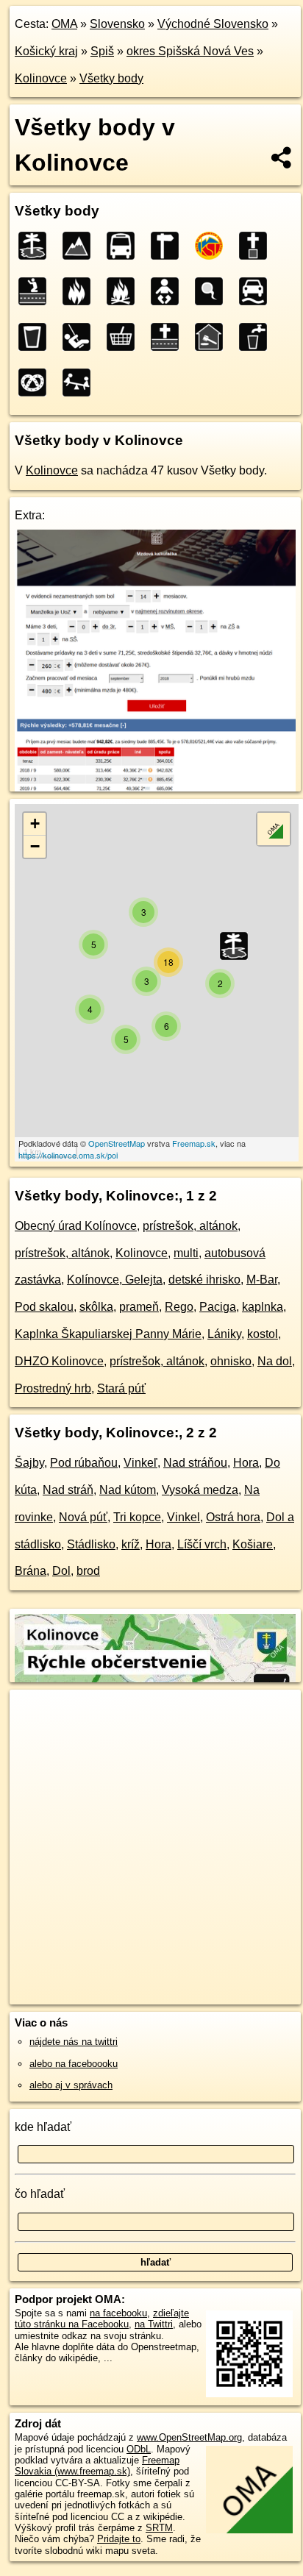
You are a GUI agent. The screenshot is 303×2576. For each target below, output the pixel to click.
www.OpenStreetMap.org (189, 2437)
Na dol (275, 1361)
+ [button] (35, 823)
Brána (31, 1571)
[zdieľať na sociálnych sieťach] (282, 157)
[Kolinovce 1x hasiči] (81, 291)
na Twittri (154, 2324)
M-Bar (262, 1280)
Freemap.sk (194, 1143)
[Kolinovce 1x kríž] (169, 337)
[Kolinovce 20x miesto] (37, 246)
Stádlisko (91, 1544)
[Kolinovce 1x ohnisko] (125, 291)
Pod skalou (44, 1307)
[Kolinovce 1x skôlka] (169, 291)
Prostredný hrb (53, 1388)
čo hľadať (40, 2194)
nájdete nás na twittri (74, 2042)
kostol (263, 1334)
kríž (131, 1544)
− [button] (35, 846)
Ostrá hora (233, 1517)
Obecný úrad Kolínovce (76, 1226)
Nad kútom (128, 1490)
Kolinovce (41, 78)
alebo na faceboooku (74, 2064)
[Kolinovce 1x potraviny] (125, 337)
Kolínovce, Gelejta (115, 1280)
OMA (64, 24)
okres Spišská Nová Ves (190, 51)
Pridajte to (119, 2539)
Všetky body (111, 78)
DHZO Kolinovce (59, 1361)
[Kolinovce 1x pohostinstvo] (37, 337)
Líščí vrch (202, 1544)
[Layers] (274, 829)
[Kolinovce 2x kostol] (257, 246)
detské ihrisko (204, 1280)
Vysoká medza (200, 1490)
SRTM (159, 2528)
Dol (61, 1571)
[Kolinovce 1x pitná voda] (257, 337)
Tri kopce (137, 1517)
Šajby (29, 1463)
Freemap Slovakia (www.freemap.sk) (97, 2466)
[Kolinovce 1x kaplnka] (37, 291)
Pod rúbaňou (84, 1463)
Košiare (253, 1544)
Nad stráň (68, 1490)
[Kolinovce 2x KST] (213, 246)
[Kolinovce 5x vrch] (81, 246)
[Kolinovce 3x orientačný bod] (169, 246)
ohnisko (231, 1361)
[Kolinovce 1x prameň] (213, 291)
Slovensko (117, 24)
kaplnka (263, 1307)
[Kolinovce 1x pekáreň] (37, 383)
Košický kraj (46, 51)
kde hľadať (43, 2127)
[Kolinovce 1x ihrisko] (81, 337)
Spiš (102, 51)
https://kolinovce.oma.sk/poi (68, 1155)
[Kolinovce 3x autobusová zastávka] (125, 246)
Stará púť (121, 1388)
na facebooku (118, 2313)
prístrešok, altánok (190, 1226)
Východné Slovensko (213, 24)
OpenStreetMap (117, 1143)
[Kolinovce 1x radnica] (213, 337)
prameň (139, 1307)
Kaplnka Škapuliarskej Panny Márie (108, 1334)
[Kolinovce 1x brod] (257, 291)
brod (88, 1571)
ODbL (139, 2449)
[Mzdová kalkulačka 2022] (155, 787)
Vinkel (183, 1517)
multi (186, 1253)
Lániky (224, 1334)
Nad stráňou (195, 1463)
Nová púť (83, 1517)
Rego (179, 1307)
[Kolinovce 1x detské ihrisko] (81, 383)
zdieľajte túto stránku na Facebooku (102, 2319)
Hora (246, 1463)
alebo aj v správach (71, 2085)
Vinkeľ (140, 1463)
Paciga (218, 1307)
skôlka (96, 1307)
